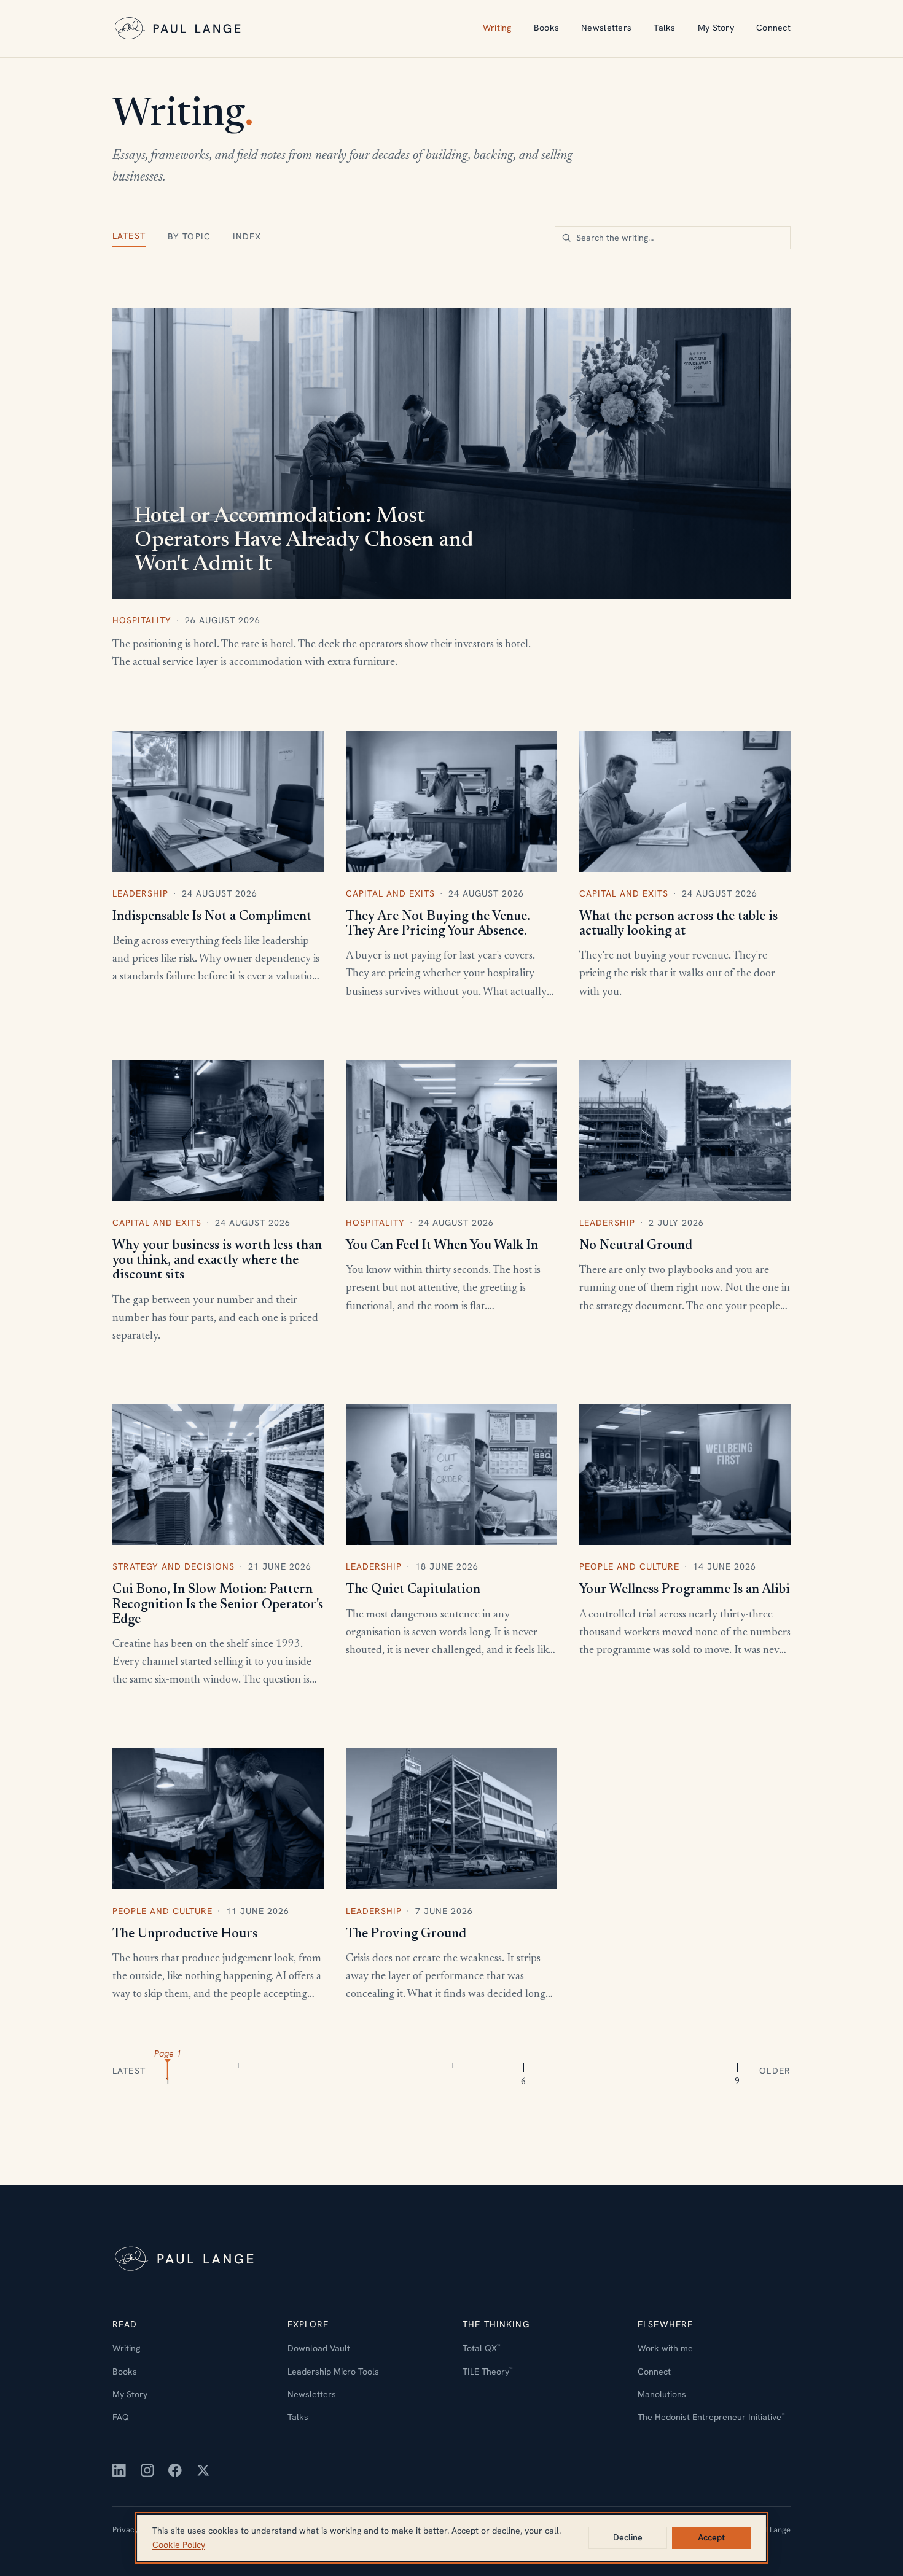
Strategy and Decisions (174, 1566)
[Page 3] (310, 2069)
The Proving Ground (406, 1934)
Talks (664, 28)
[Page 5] (453, 2069)
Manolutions (662, 2394)
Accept (711, 2537)
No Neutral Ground (636, 1246)
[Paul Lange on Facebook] (175, 2470)
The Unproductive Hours (185, 1934)
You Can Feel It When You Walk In (442, 1246)
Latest (129, 236)
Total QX (481, 2348)
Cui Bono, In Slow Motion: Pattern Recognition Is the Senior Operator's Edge (218, 1605)
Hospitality (142, 620)
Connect (773, 28)
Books (546, 28)
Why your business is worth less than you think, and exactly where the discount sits (217, 1261)
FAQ (121, 2417)
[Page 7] (595, 2069)
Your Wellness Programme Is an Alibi (685, 1590)
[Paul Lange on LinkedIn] (119, 2470)
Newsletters (606, 28)
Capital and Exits (390, 893)
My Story (716, 28)
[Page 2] (239, 2069)
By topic (189, 236)
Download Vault (319, 2348)
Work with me (665, 2348)
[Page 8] (666, 2069)
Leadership (140, 893)
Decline (628, 2537)
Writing (497, 28)
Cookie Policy (179, 2545)
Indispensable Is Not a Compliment (212, 917)
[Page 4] (381, 2069)
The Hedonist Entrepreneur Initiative (711, 2417)
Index (247, 236)
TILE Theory (487, 2372)
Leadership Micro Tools (333, 2372)
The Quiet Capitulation (413, 1590)
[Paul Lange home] (179, 29)
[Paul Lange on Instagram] (147, 2470)
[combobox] (673, 238)
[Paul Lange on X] (203, 2470)
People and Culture (629, 1566)
